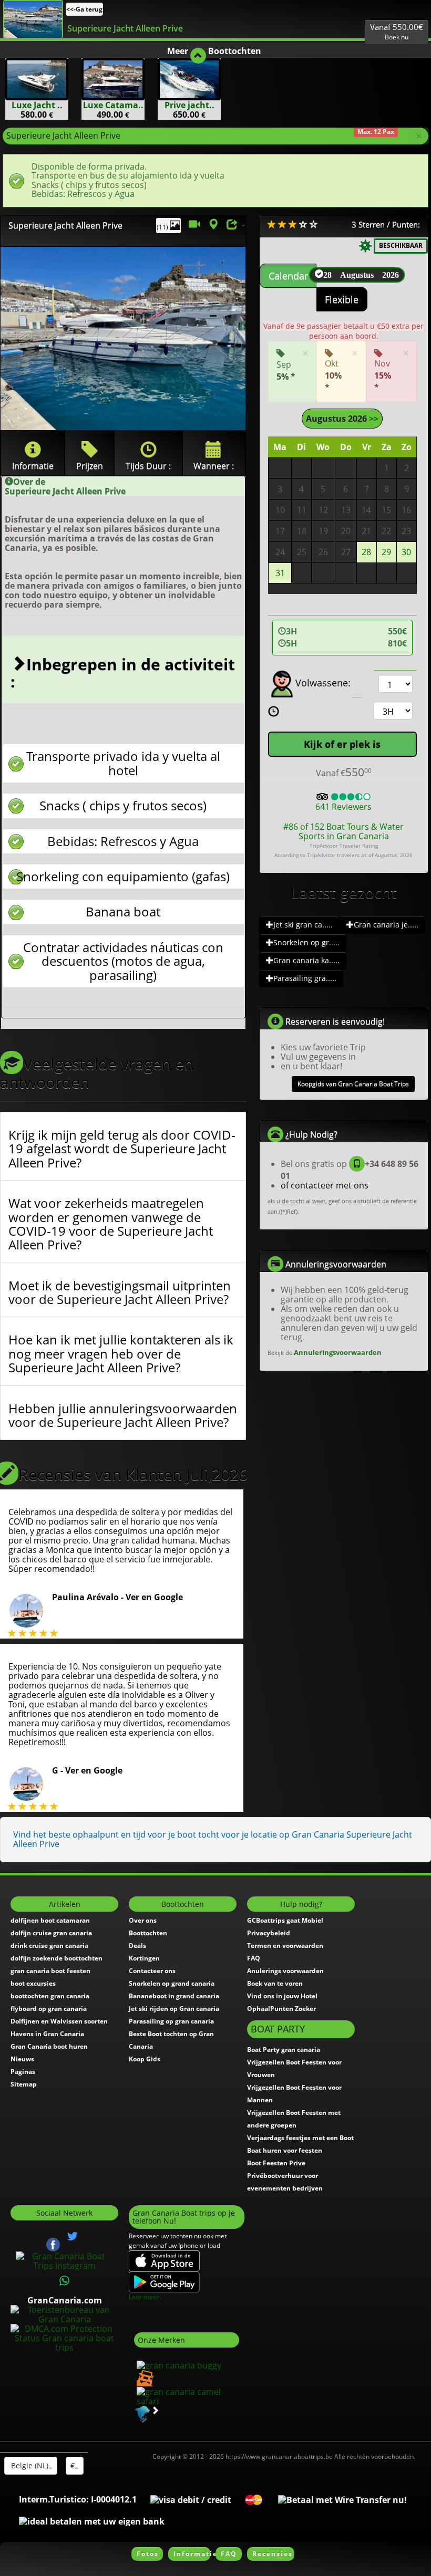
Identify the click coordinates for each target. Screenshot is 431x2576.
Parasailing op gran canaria (171, 2021)
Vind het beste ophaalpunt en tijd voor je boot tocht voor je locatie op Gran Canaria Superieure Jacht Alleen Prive (213, 1839)
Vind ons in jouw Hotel (282, 1996)
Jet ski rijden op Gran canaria (174, 2009)
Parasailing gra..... (305, 978)
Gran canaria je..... (386, 925)
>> (373, 419)
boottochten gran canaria (50, 1996)
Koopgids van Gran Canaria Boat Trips (353, 1084)
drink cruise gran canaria (49, 1946)
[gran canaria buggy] (178, 2364)
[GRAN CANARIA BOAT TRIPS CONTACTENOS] (65, 2281)
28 (366, 552)
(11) (163, 227)
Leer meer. (145, 2297)
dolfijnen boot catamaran (50, 1920)
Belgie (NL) (29, 2465)
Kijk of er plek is (342, 744)
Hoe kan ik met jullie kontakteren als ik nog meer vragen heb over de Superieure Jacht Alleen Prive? (121, 1354)
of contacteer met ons (325, 1185)
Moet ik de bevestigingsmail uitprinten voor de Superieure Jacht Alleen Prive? (120, 1293)
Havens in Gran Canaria (47, 2034)
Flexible (342, 299)
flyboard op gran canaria (49, 2009)
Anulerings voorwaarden (285, 1971)
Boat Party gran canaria (284, 2050)
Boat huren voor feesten (285, 2150)
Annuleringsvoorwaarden (338, 1352)
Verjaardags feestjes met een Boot (300, 2138)
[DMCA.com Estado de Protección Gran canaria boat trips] (64, 2337)
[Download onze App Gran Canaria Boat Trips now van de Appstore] (164, 2260)
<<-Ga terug (84, 9)
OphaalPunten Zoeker (281, 2009)
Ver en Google (154, 1597)
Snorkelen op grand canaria (172, 1983)
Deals (137, 1946)
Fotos (148, 2554)
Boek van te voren (275, 1983)
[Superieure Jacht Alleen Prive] (33, 19)
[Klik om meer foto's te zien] (123, 338)
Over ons (143, 1920)
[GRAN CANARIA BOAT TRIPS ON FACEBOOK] (53, 2244)
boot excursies (33, 1983)
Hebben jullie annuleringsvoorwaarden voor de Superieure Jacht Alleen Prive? (123, 1416)
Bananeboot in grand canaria (174, 1996)
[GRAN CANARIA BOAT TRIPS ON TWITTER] (73, 2236)
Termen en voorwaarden (285, 1946)
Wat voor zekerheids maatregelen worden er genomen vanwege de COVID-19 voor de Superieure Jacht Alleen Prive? (111, 1224)
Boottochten (148, 1933)
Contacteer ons (152, 1971)
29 (386, 552)
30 (406, 552)
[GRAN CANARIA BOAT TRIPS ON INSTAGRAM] (64, 2260)
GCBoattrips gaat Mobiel (285, 1920)
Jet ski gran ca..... (303, 925)
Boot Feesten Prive (276, 2163)
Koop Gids (145, 2059)
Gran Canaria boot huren (49, 2046)
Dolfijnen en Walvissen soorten (59, 2021)
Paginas (23, 2072)
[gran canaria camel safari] (187, 2395)
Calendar (288, 276)
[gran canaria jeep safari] (144, 2377)
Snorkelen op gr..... (306, 942)
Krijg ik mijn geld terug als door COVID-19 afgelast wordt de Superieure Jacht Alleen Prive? (122, 1149)
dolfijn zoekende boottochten (57, 1958)
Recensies (273, 2554)
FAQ (254, 1958)
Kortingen (144, 1958)
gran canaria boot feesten (50, 1971)
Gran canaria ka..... (306, 960)
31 (280, 573)
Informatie (192, 2554)
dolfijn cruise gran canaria (51, 1933)
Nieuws (22, 2059)
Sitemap (24, 2084)
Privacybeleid (269, 1933)
